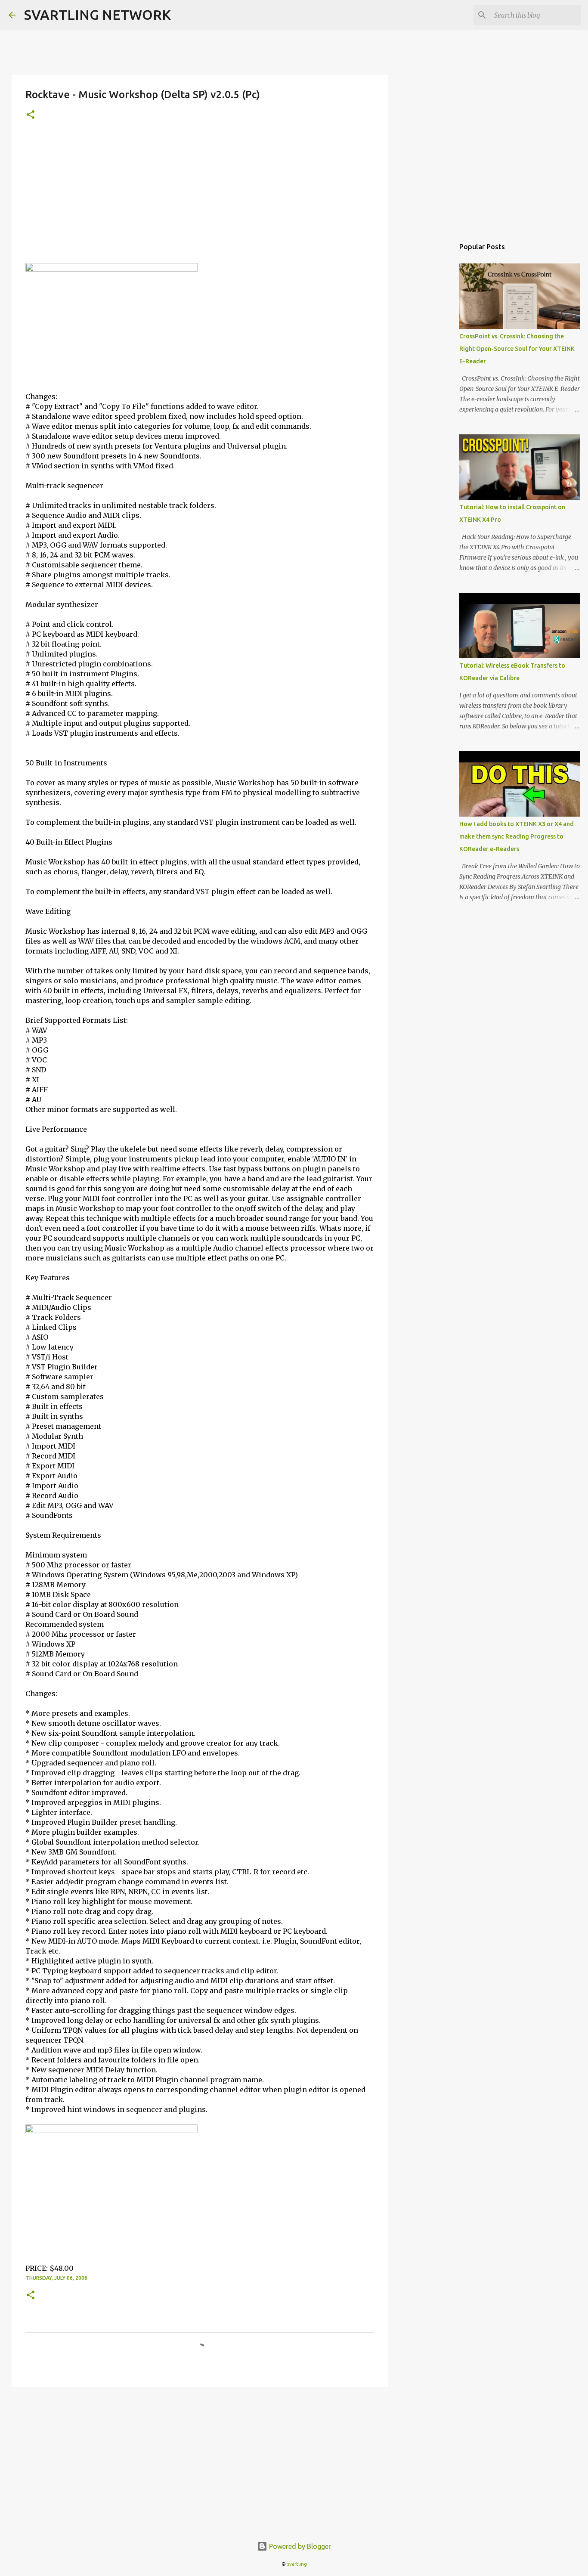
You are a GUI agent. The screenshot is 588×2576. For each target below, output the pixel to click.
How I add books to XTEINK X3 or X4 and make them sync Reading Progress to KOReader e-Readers (517, 836)
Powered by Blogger (299, 2546)
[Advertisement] (200, 198)
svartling (297, 2564)
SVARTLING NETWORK (97, 15)
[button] (31, 115)
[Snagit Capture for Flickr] (111, 269)
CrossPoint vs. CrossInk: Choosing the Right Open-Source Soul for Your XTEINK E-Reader (517, 349)
